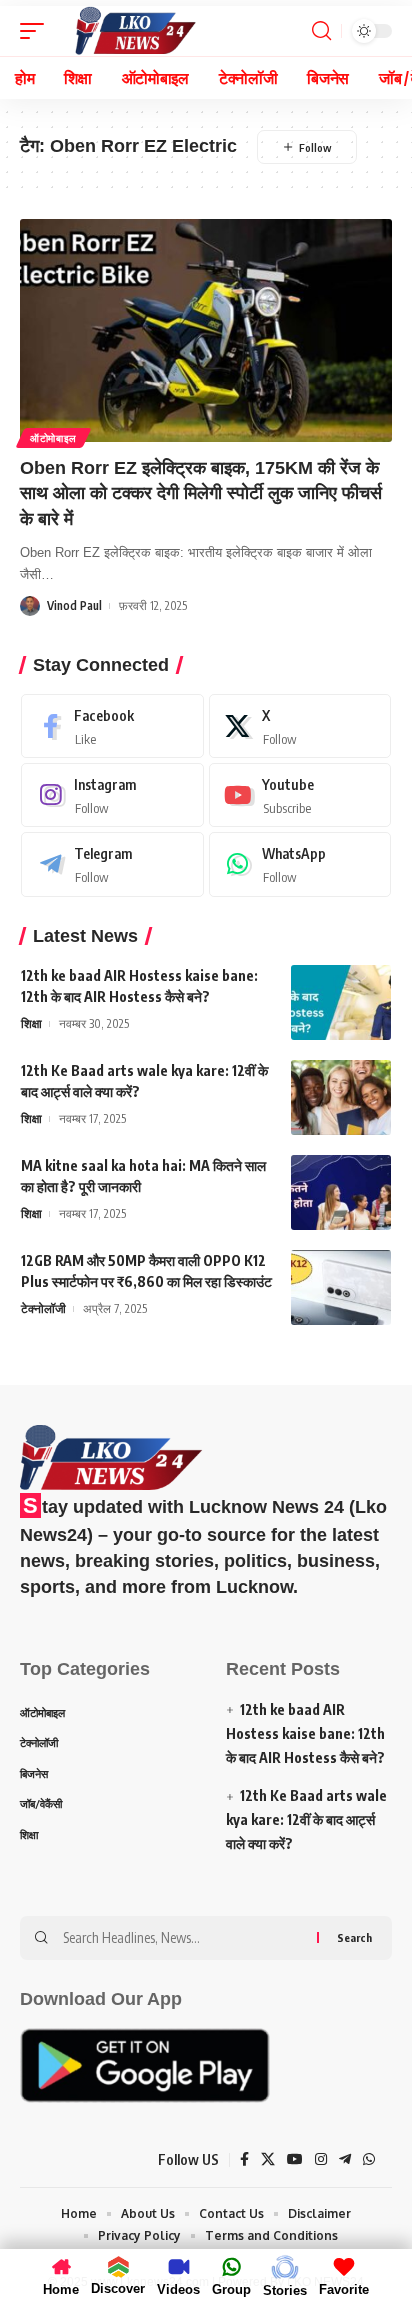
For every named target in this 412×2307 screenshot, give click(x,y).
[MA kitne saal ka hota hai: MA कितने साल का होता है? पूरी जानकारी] (341, 1192)
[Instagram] (112, 795)
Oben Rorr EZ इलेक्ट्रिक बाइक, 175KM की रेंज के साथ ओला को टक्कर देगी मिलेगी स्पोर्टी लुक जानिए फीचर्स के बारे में (201, 493)
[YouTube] (295, 2160)
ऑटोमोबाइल (53, 438)
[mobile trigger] (37, 31)
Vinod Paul (74, 605)
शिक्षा (31, 1023)
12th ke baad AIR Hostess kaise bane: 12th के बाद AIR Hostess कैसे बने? (305, 1733)
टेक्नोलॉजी (43, 1308)
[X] (300, 726)
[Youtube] (300, 795)
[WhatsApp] (300, 864)
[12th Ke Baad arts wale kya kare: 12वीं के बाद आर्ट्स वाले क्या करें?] (341, 1097)
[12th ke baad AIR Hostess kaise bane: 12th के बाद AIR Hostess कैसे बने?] (341, 1002)
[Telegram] (112, 864)
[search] (321, 31)
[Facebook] (112, 726)
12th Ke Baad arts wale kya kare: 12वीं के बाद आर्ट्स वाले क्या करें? (306, 1819)
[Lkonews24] (135, 31)
